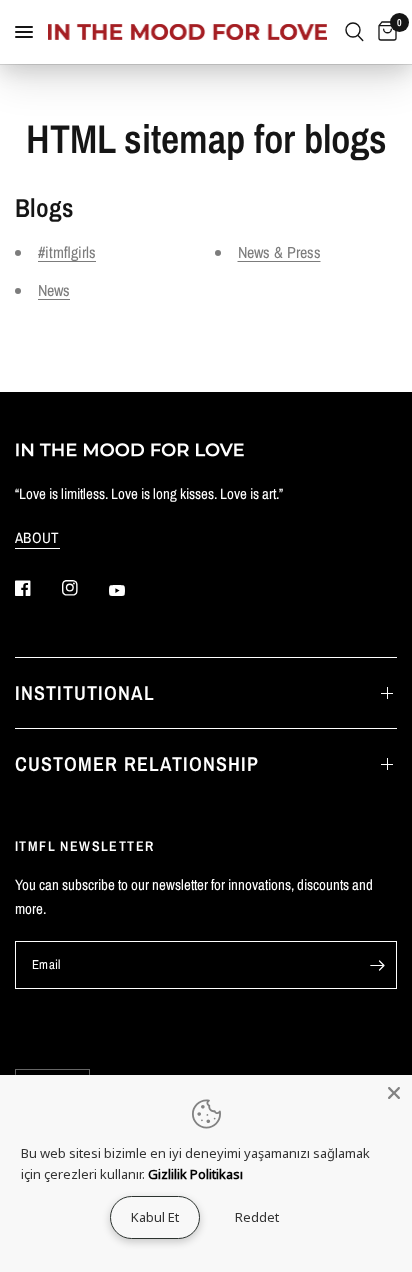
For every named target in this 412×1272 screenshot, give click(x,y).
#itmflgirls (67, 252)
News (54, 290)
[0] (384, 32)
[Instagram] (84, 588)
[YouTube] (131, 590)
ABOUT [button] (37, 537)
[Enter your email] (377, 965)
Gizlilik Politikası (195, 1174)
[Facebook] (37, 588)
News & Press (279, 252)
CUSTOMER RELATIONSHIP (137, 763)
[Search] (354, 32)
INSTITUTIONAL (85, 692)
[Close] (394, 1093)
